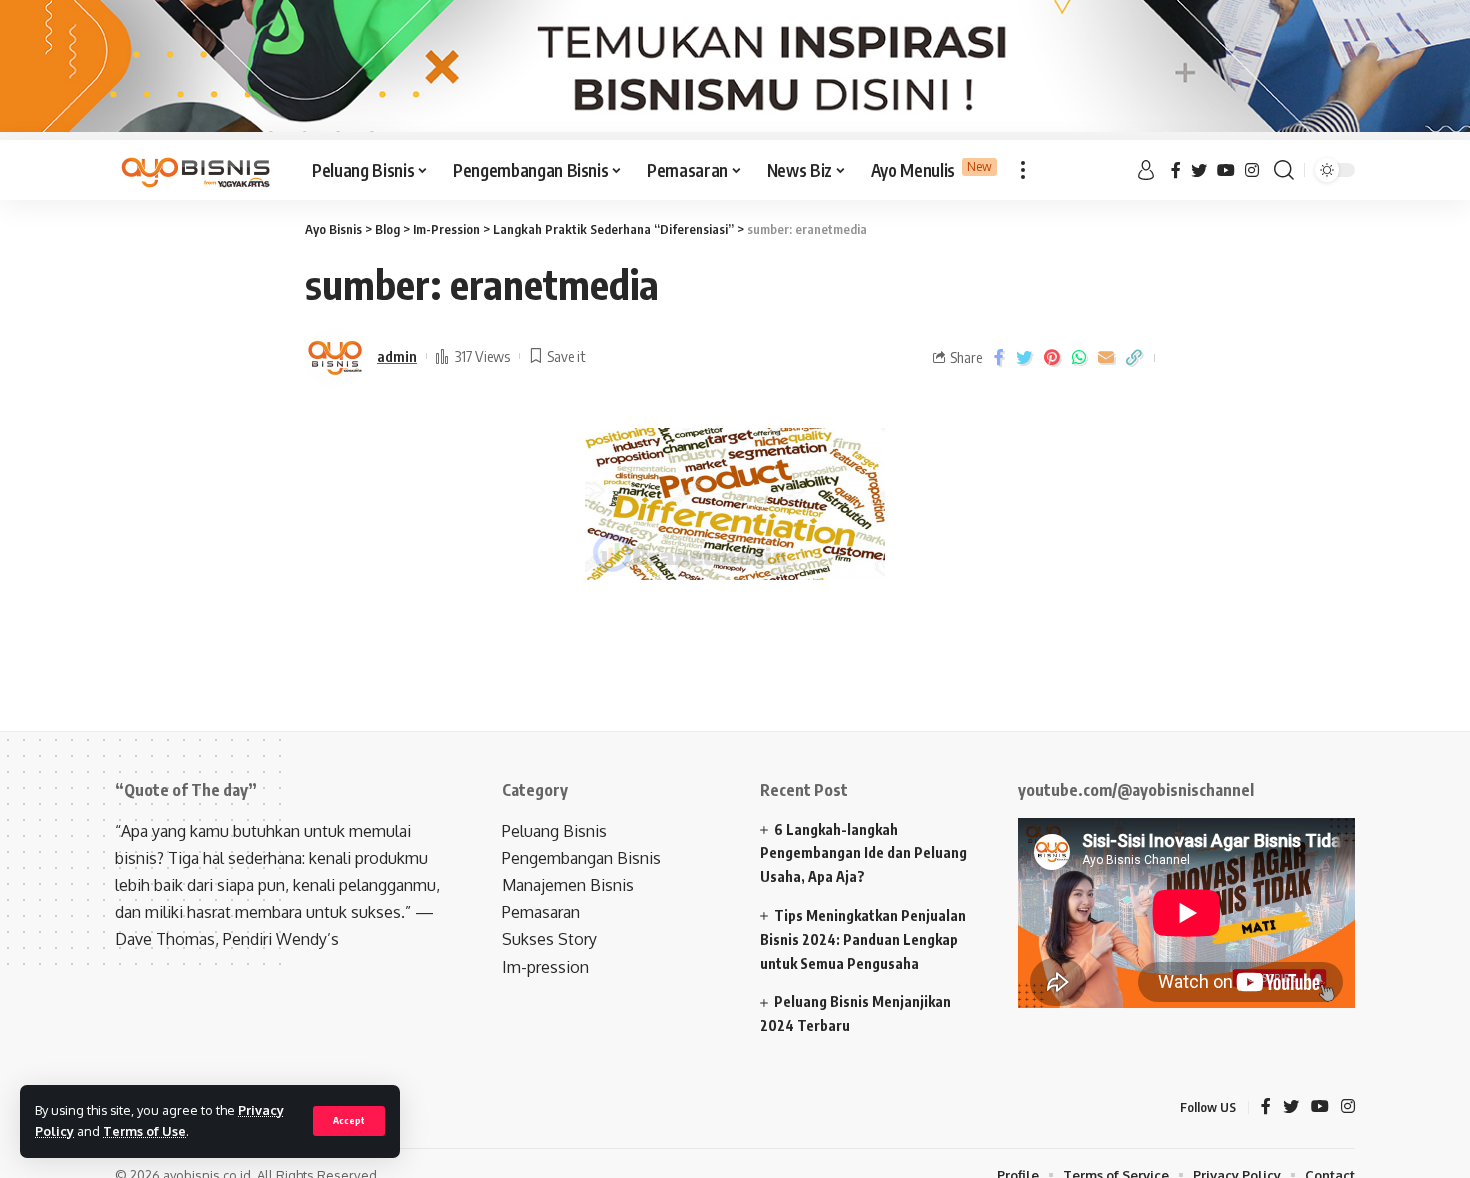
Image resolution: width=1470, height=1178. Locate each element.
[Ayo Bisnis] (197, 170)
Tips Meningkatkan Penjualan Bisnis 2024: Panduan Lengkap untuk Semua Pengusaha (863, 939)
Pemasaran (541, 912)
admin (397, 356)
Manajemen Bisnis (568, 885)
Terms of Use (144, 1131)
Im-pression (545, 967)
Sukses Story (549, 939)
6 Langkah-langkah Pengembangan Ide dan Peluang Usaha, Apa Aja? (863, 853)
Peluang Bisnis (554, 831)
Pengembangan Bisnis (581, 858)
